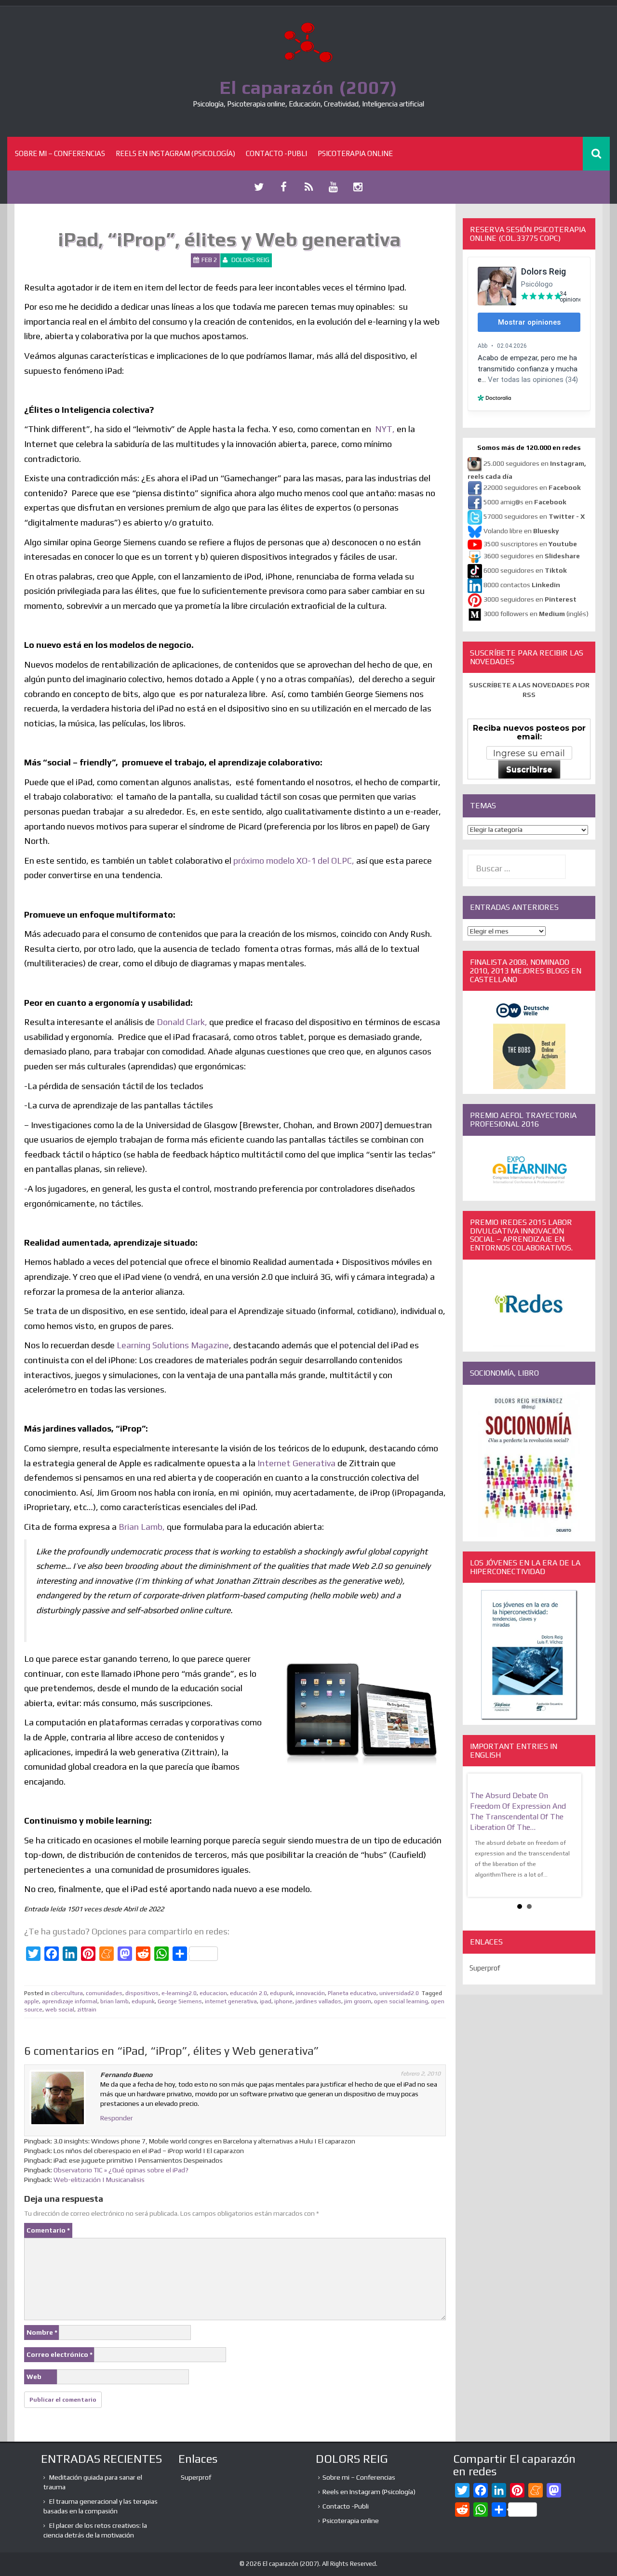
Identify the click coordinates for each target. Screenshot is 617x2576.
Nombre (42, 2332)
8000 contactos (522, 585)
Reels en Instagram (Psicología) (175, 153)
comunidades (104, 1993)
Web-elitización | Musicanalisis (99, 2180)
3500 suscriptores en (530, 544)
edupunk (282, 1993)
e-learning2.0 (179, 1993)
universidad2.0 (399, 1993)
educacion (213, 1993)
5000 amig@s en (525, 502)
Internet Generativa (296, 1463)
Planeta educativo (352, 1993)
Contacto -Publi (276, 153)
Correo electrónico (60, 2354)
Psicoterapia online (355, 153)
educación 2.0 (248, 1993)
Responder (117, 2118)
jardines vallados (318, 2001)
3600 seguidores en (532, 556)
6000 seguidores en (525, 571)
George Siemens (180, 2001)
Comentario (48, 2230)
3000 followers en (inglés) (536, 614)
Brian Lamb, (143, 1527)
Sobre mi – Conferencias (60, 153)
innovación (310, 1993)
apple (32, 2001)
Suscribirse (529, 769)
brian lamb (114, 2001)
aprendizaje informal (70, 2001)
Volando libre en (521, 531)
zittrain (87, 2010)
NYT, (385, 429)
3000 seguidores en (529, 600)
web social (60, 2010)
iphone (283, 2001)
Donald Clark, (182, 1022)
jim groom (358, 2001)
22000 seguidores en (532, 488)
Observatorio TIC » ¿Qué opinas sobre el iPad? (121, 2170)
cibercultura (67, 1993)
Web (34, 2377)
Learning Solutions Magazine (173, 1345)
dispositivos (142, 1993)
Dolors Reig (250, 260)
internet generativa (231, 2001)
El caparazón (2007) (308, 87)
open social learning (401, 2001)
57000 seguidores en (533, 517)
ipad (266, 2001)
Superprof (485, 1968)
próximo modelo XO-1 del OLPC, (294, 861)
